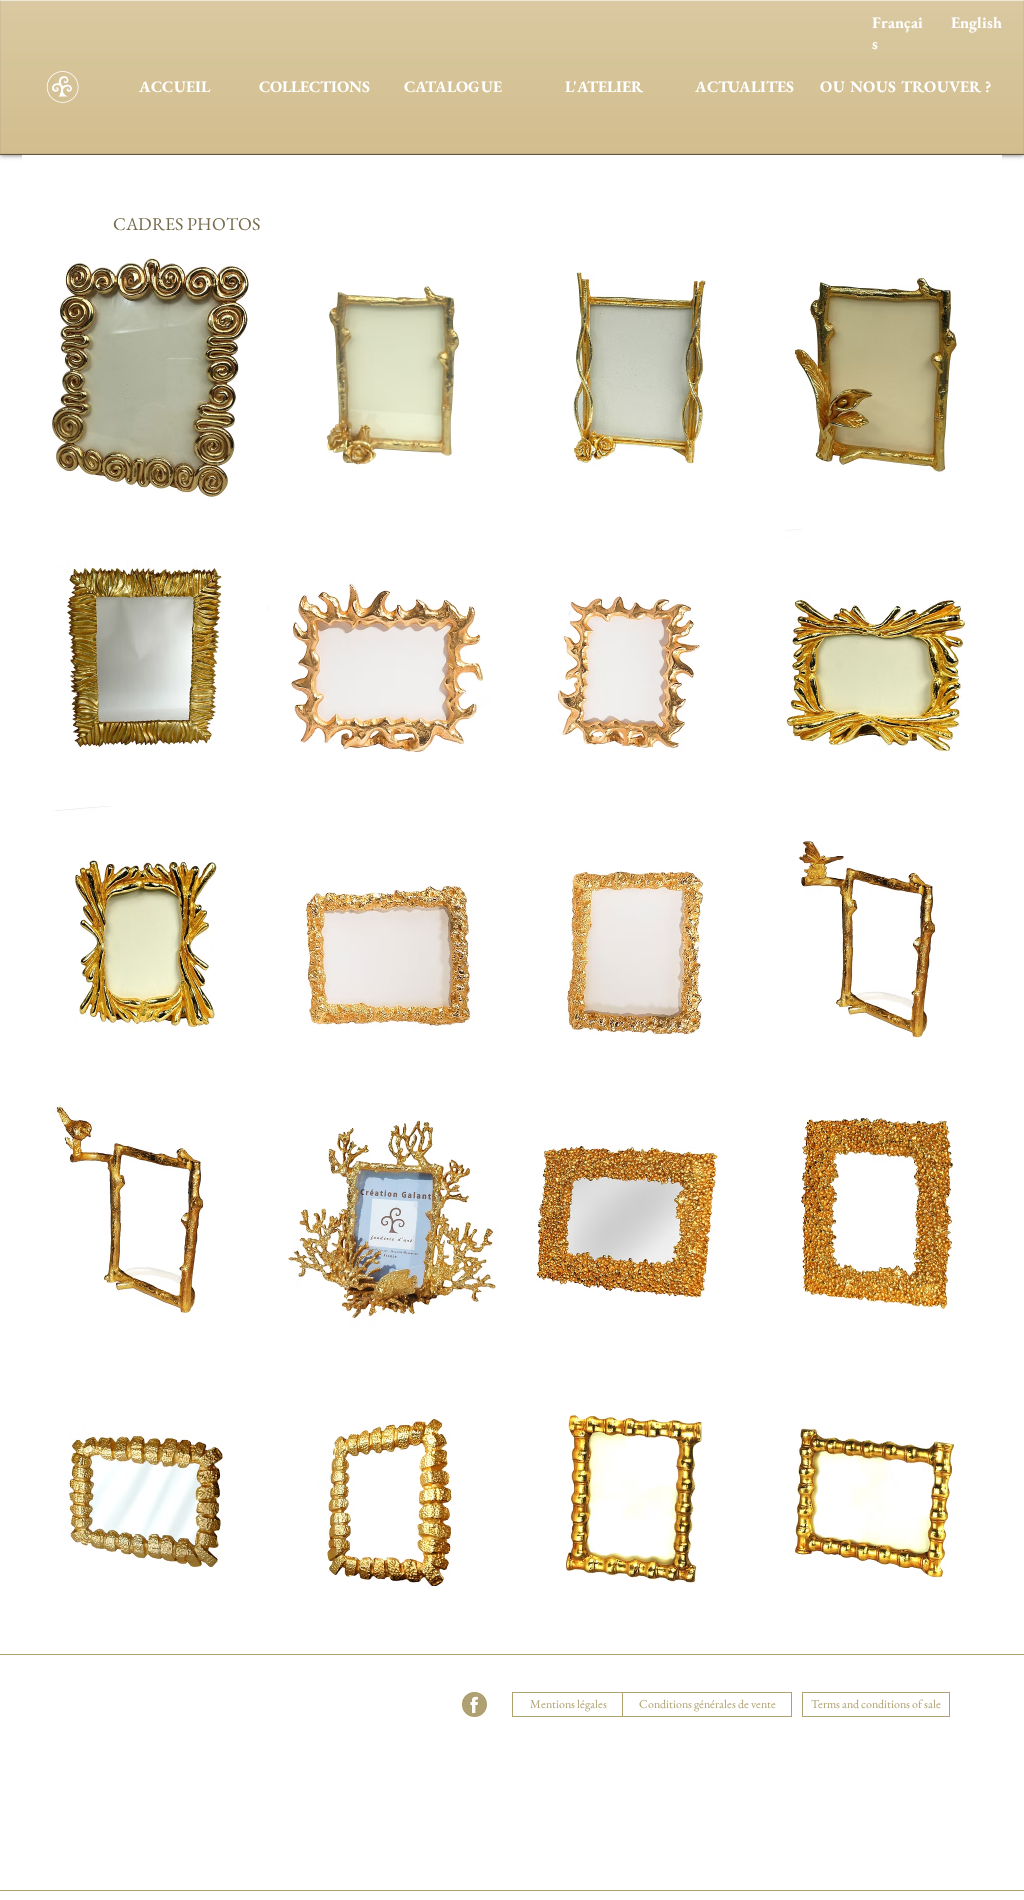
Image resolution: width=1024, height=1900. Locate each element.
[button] (333, 1680)
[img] (145, 1481)
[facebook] (474, 1704)
